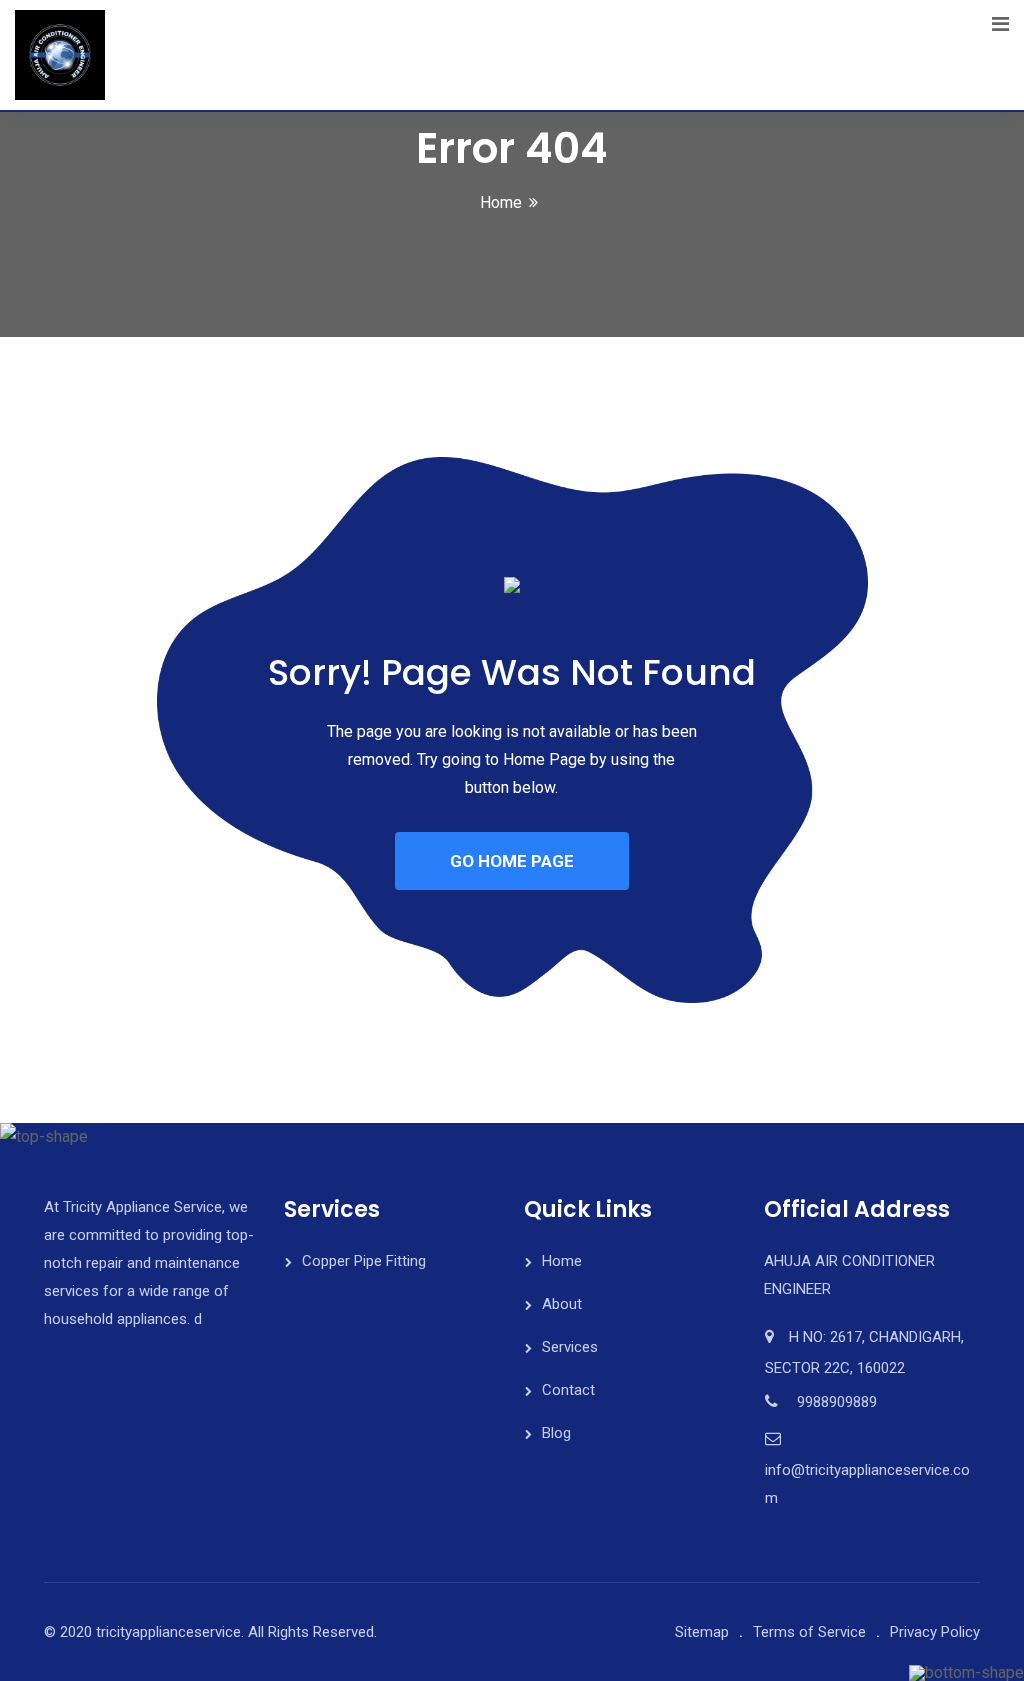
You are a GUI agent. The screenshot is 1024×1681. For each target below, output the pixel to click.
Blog (556, 1433)
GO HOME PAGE (512, 861)
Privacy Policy (935, 1632)
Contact (568, 1390)
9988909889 (837, 1402)
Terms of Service (809, 1632)
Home (501, 202)
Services (570, 1347)
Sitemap (702, 1632)
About (562, 1304)
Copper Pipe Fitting (364, 1261)
